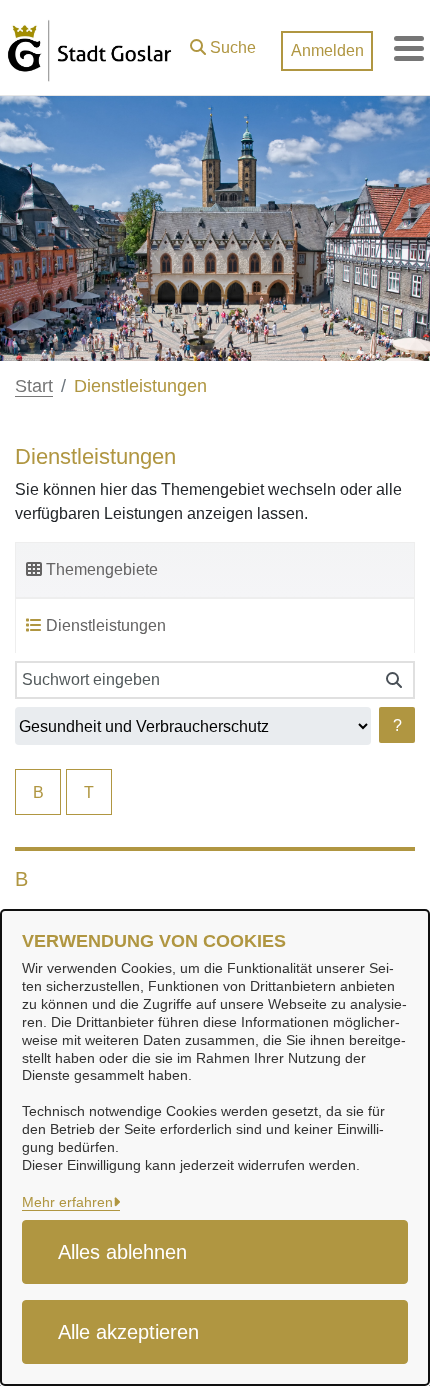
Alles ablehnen (122, 1252)
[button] (223, 43)
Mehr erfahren (67, 1202)
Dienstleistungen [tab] (106, 625)
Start (34, 386)
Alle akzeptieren (128, 1332)
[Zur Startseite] (89, 48)
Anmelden (327, 50)
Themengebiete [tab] (102, 569)
